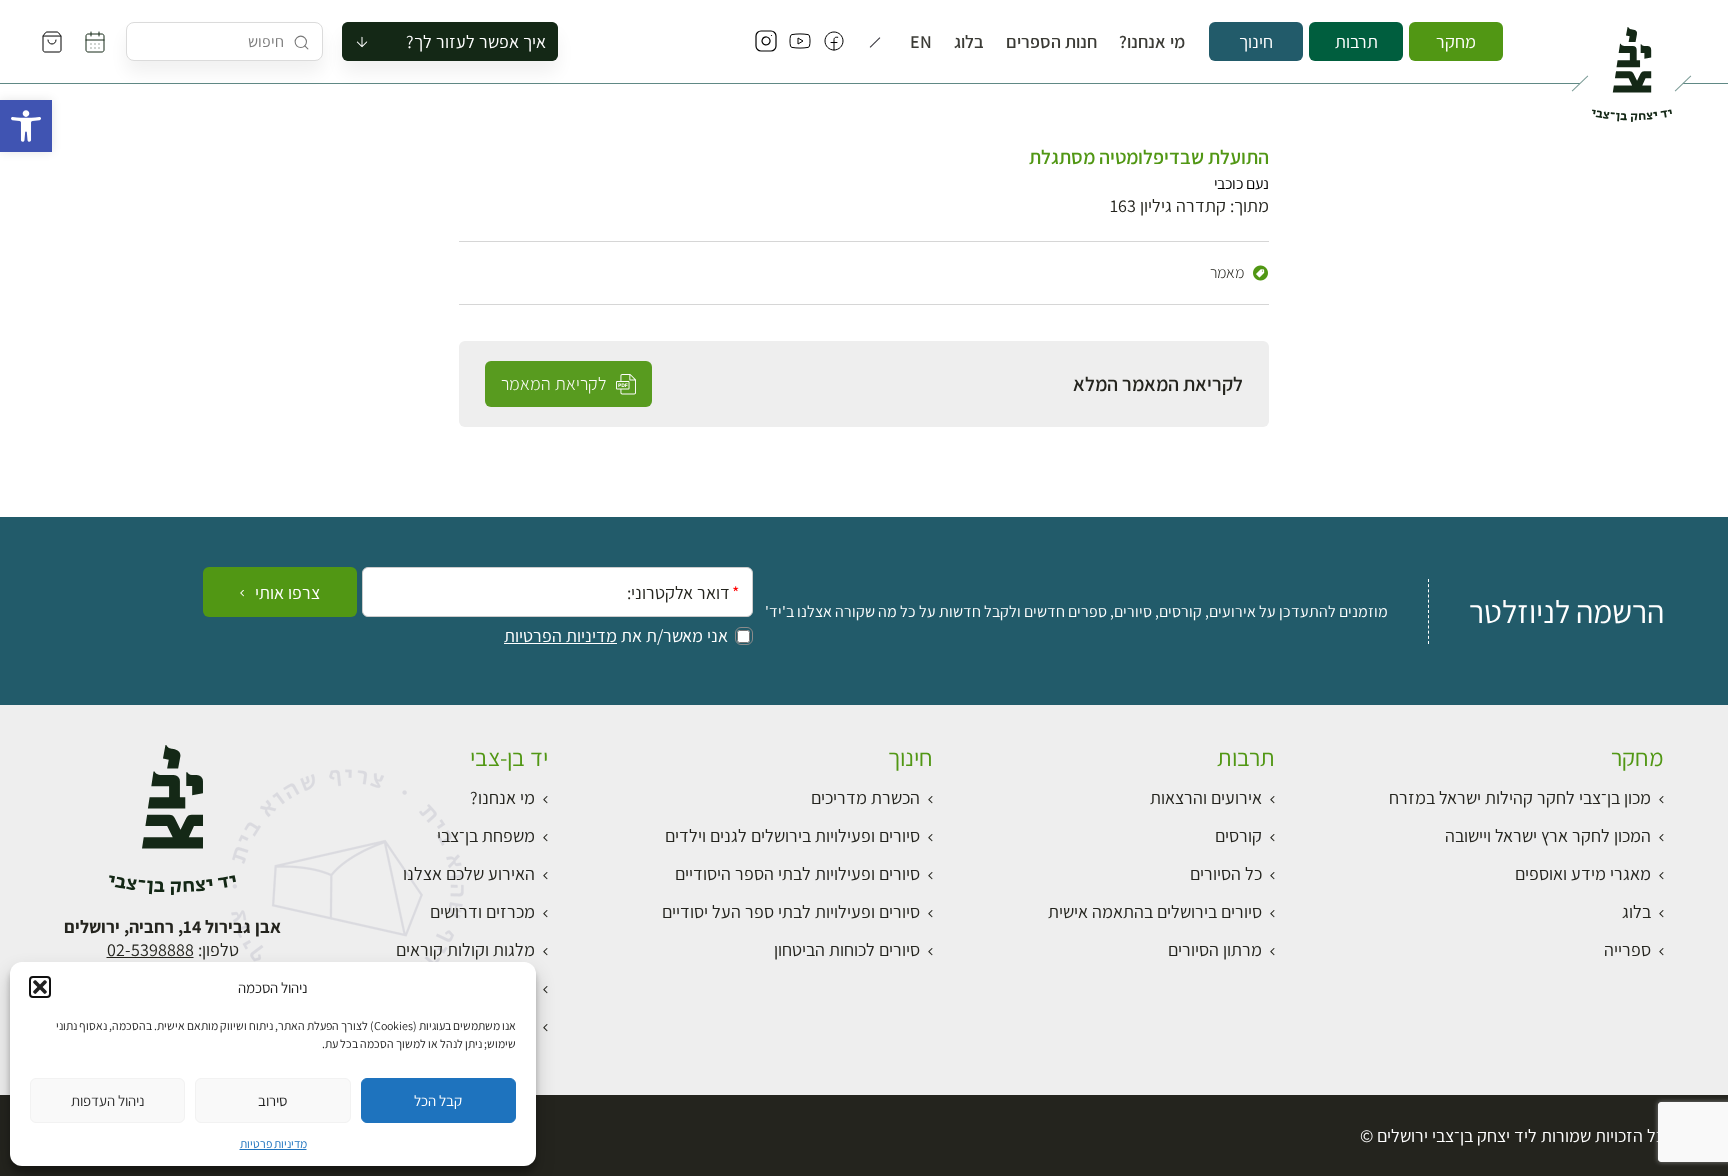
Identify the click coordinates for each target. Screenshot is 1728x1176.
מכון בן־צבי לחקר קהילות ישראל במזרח (1520, 797)
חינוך (1256, 41)
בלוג (969, 42)
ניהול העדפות (108, 1100)
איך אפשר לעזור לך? (476, 41)
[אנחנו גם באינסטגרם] (766, 42)
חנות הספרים (1051, 42)
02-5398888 (150, 949)
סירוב (272, 1100)
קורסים (1238, 835)
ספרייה (1627, 949)
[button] (26, 126)
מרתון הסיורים (1215, 949)
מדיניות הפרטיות (560, 636)
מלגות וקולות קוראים (465, 949)
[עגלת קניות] (52, 42)
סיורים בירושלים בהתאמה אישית (1155, 911)
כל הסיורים (1226, 873)
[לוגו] (1631, 66)
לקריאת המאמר (555, 383)
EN (921, 42)
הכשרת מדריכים (865, 797)
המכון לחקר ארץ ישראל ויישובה (1548, 835)
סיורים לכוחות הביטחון (847, 949)
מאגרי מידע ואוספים (1583, 873)
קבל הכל (438, 1100)
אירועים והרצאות (1206, 797)
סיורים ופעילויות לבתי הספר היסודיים (797, 873)
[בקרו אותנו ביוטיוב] (800, 42)
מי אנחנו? (1152, 42)
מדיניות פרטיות (273, 1143)
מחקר (1456, 41)
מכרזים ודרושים (482, 911)
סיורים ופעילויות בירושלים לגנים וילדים (792, 835)
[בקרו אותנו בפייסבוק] (834, 42)
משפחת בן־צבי (486, 835)
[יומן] (95, 42)
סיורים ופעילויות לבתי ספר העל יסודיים (791, 911)
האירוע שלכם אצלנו (469, 873)
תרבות (1356, 41)
